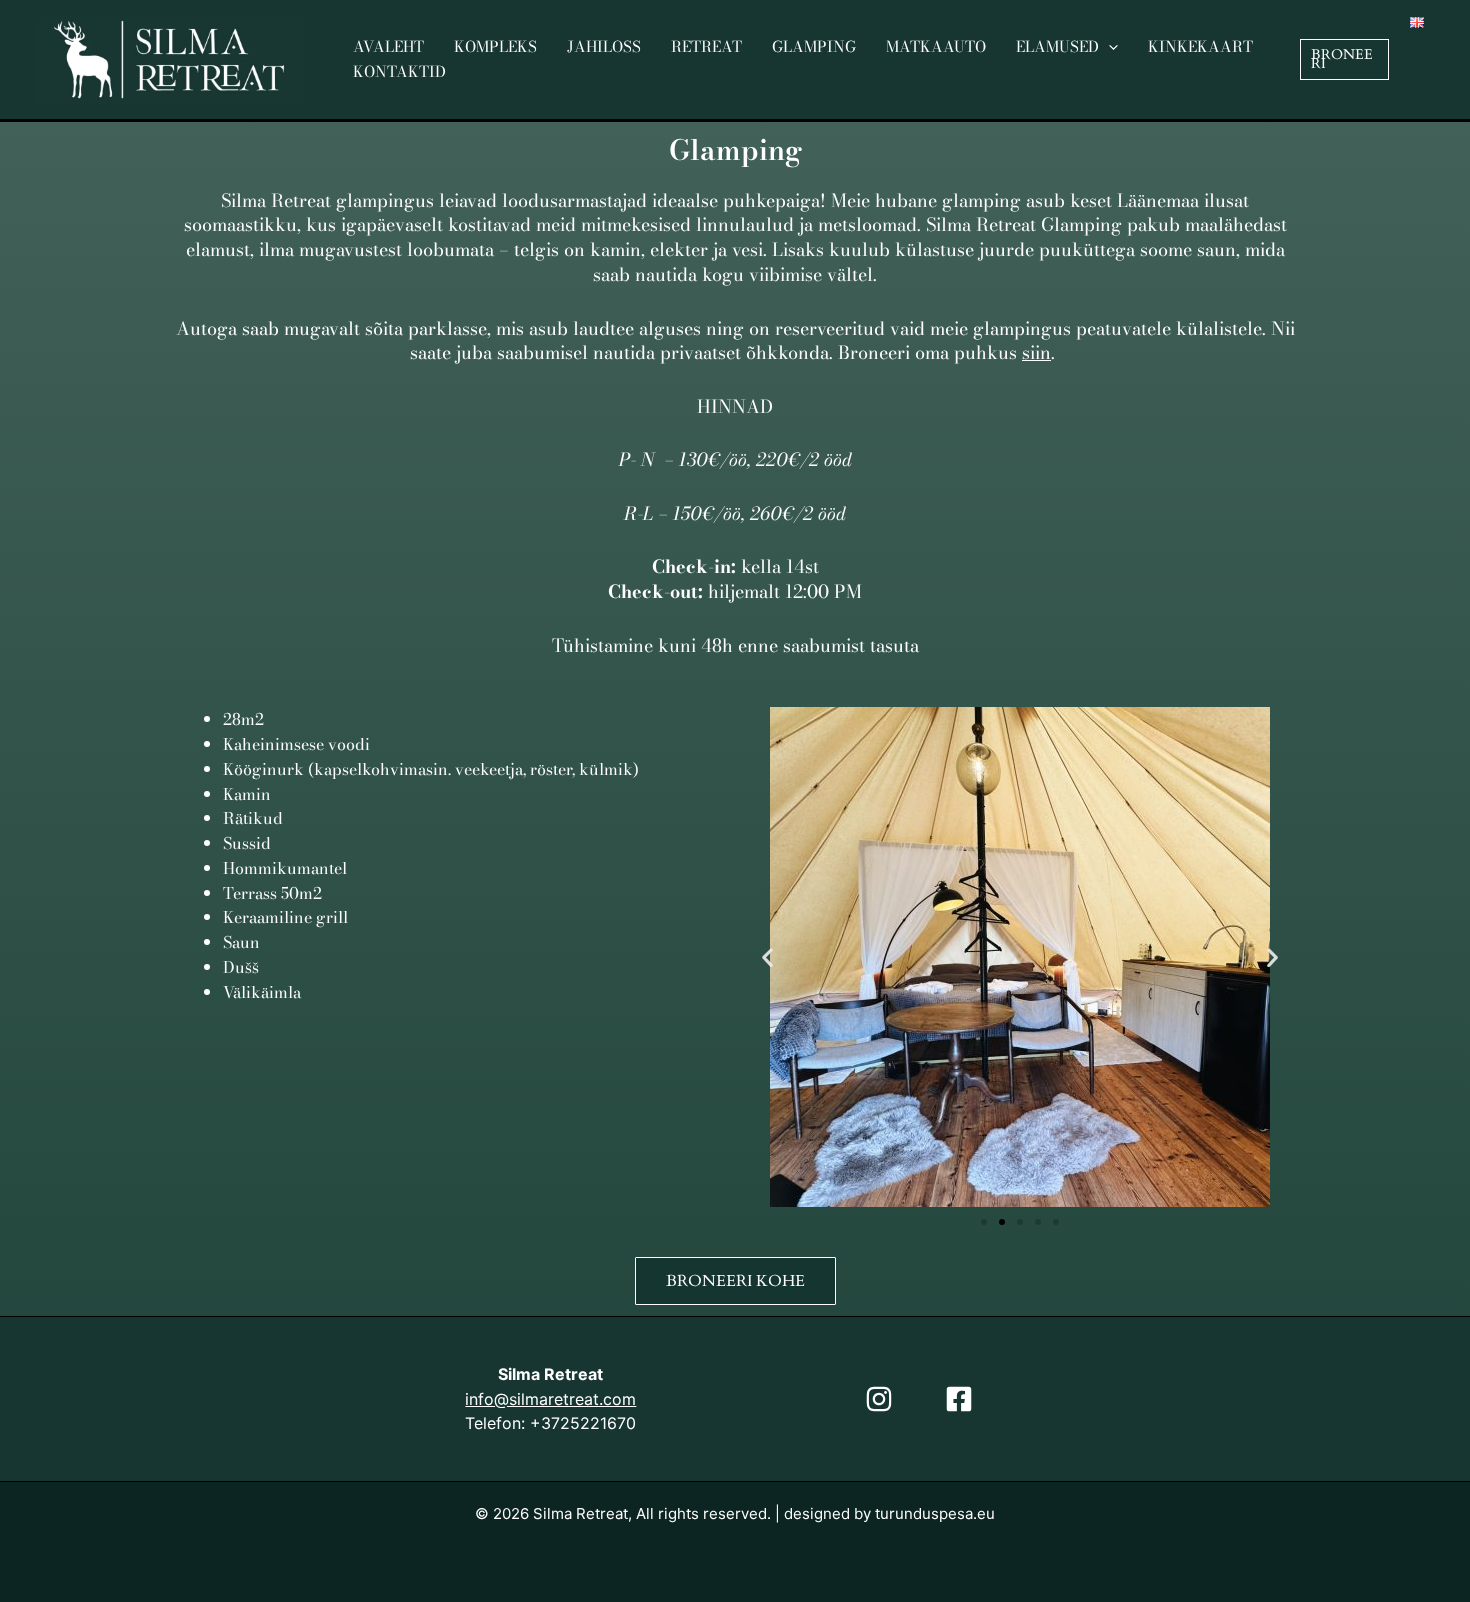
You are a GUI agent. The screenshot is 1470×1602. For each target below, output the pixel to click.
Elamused (1057, 46)
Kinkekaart (1200, 46)
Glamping (814, 46)
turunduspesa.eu (935, 1513)
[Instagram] (879, 1399)
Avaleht (388, 46)
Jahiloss (604, 46)
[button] (1344, 59)
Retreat (706, 46)
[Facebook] (959, 1399)
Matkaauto (936, 46)
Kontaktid (399, 71)
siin (1036, 352)
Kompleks (495, 46)
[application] (1108, 47)
